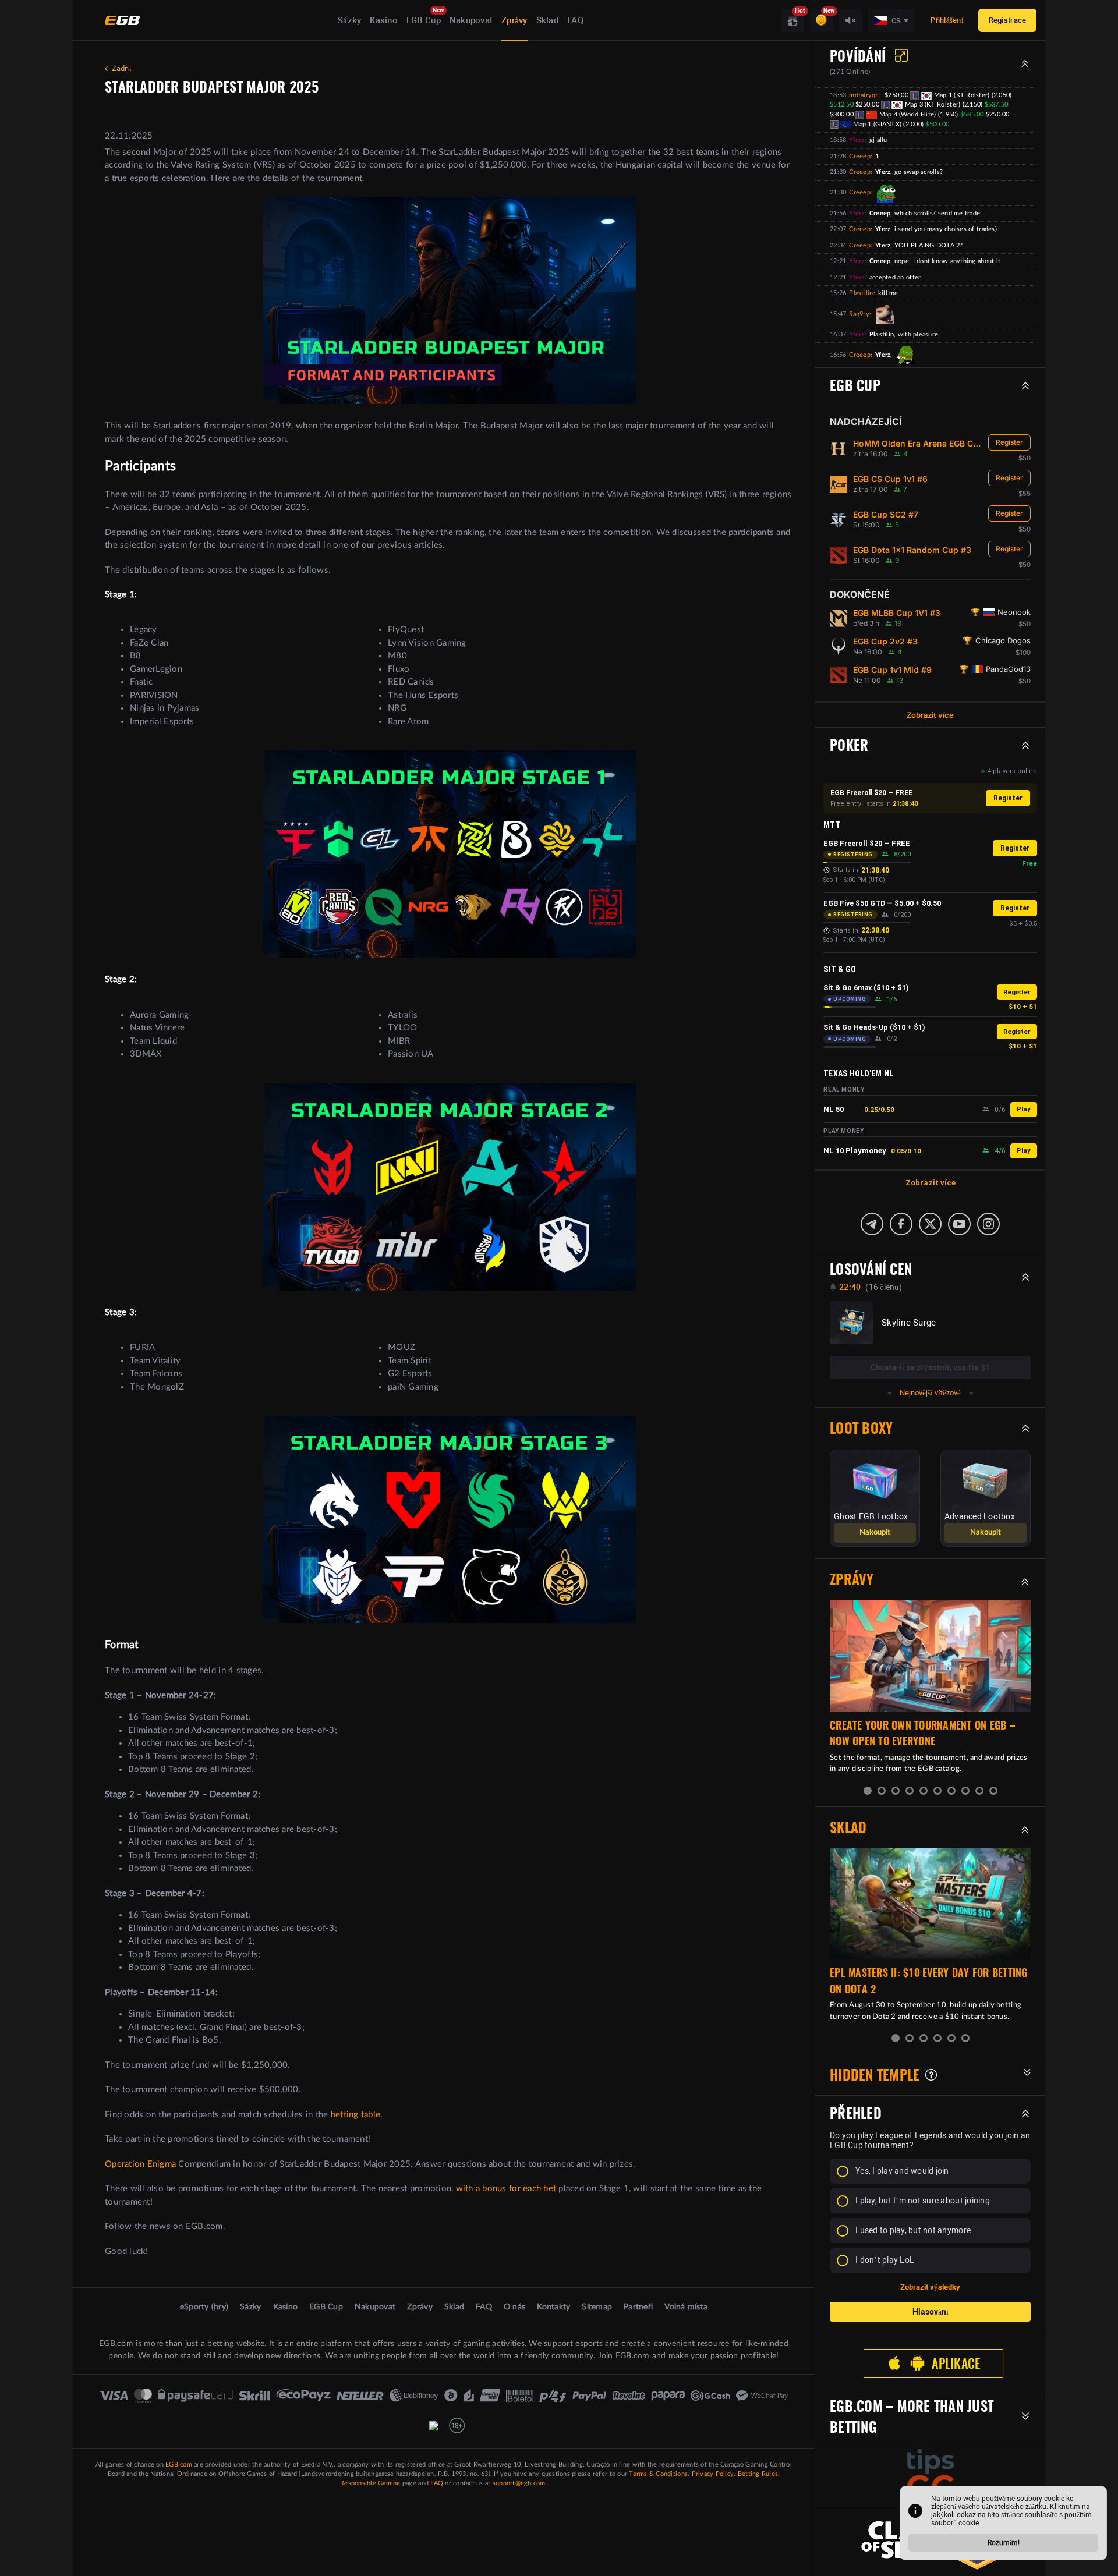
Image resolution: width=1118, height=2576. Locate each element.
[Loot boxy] (792, 20)
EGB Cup (424, 20)
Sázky (349, 20)
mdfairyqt (863, 95)
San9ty (859, 314)
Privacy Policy (713, 2474)
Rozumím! (1004, 2543)
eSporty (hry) (204, 2307)
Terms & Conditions (658, 2474)
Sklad (547, 20)
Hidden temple (875, 2075)
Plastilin (861, 293)
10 (993, 1791)
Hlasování (931, 2312)
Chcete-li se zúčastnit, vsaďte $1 (930, 1367)
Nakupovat (471, 20)
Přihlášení (947, 20)
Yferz (857, 140)
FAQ (575, 20)
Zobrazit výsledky (930, 2287)
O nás (514, 2307)
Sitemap (597, 2307)
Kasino (384, 20)
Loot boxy (861, 1428)
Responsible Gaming (370, 2483)
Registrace (1008, 20)
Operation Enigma (140, 2164)
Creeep (860, 156)
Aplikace (956, 2364)
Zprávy (514, 20)
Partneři (638, 2307)
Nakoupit (875, 1533)
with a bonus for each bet (506, 2189)
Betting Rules (758, 2474)
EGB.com (179, 2465)
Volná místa (686, 2307)
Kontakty (553, 2307)
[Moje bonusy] (822, 20)
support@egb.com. (520, 2483)
